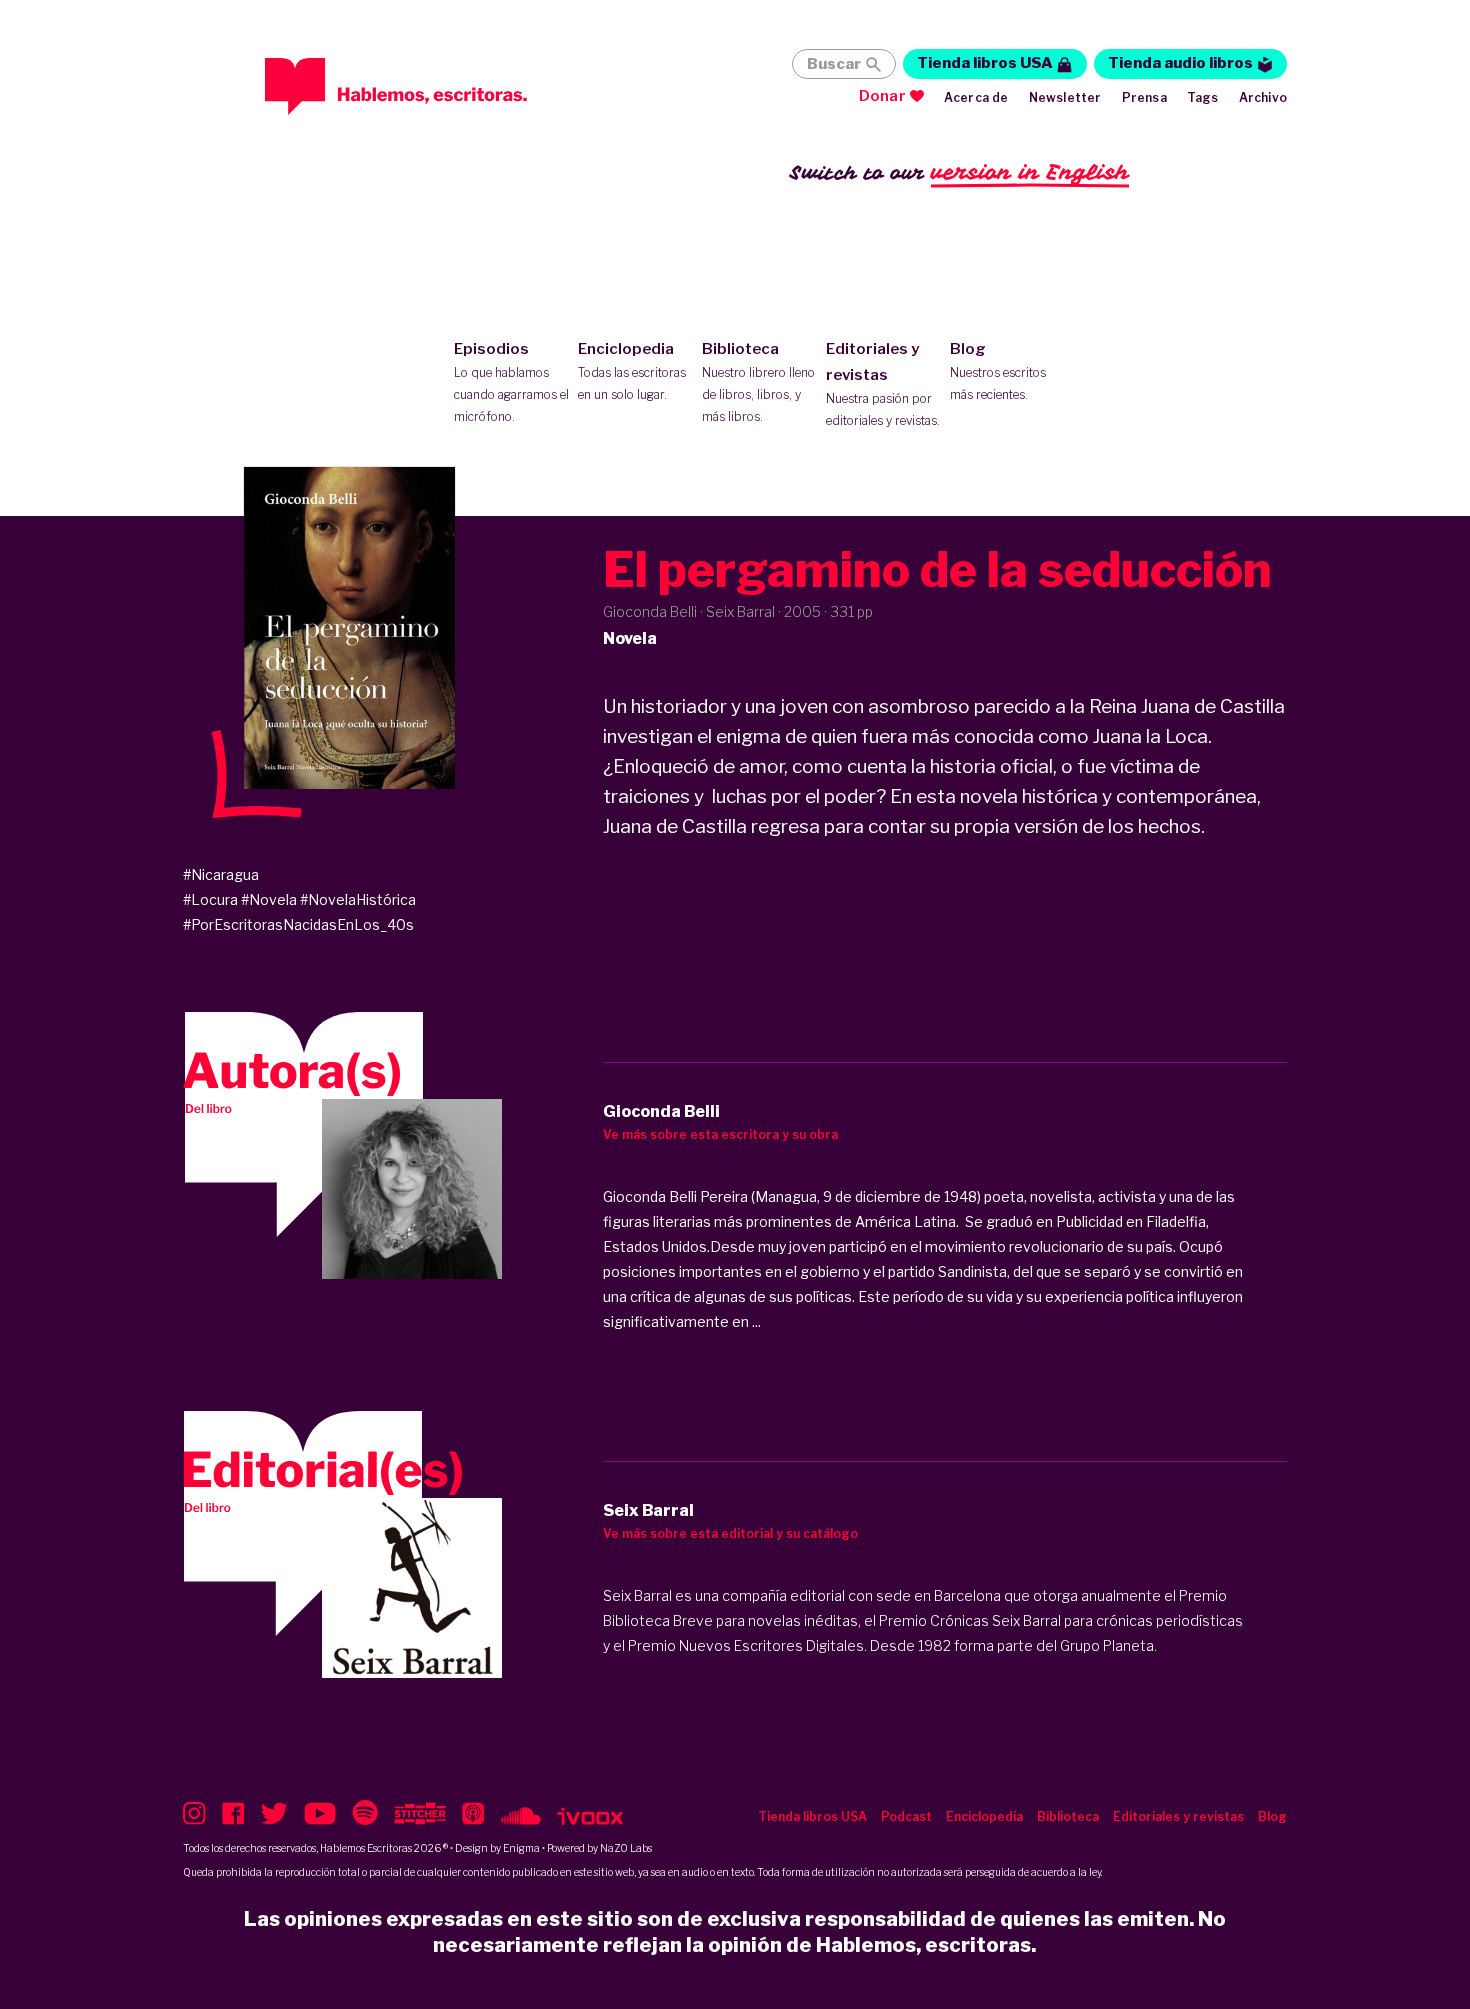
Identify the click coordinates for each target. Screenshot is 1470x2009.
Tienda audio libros (1180, 63)
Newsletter (1065, 97)
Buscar (834, 64)
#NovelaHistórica (358, 899)
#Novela (269, 899)
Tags (1203, 97)
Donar (882, 96)
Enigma (521, 1848)
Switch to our (959, 172)
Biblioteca (758, 382)
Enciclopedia (632, 371)
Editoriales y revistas (883, 384)
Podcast (906, 1816)
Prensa (1144, 97)
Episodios (511, 382)
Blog (998, 371)
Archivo (1263, 97)
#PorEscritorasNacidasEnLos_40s (298, 924)
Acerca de (976, 97)
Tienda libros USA (985, 63)
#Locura (210, 899)
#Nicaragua (221, 874)
